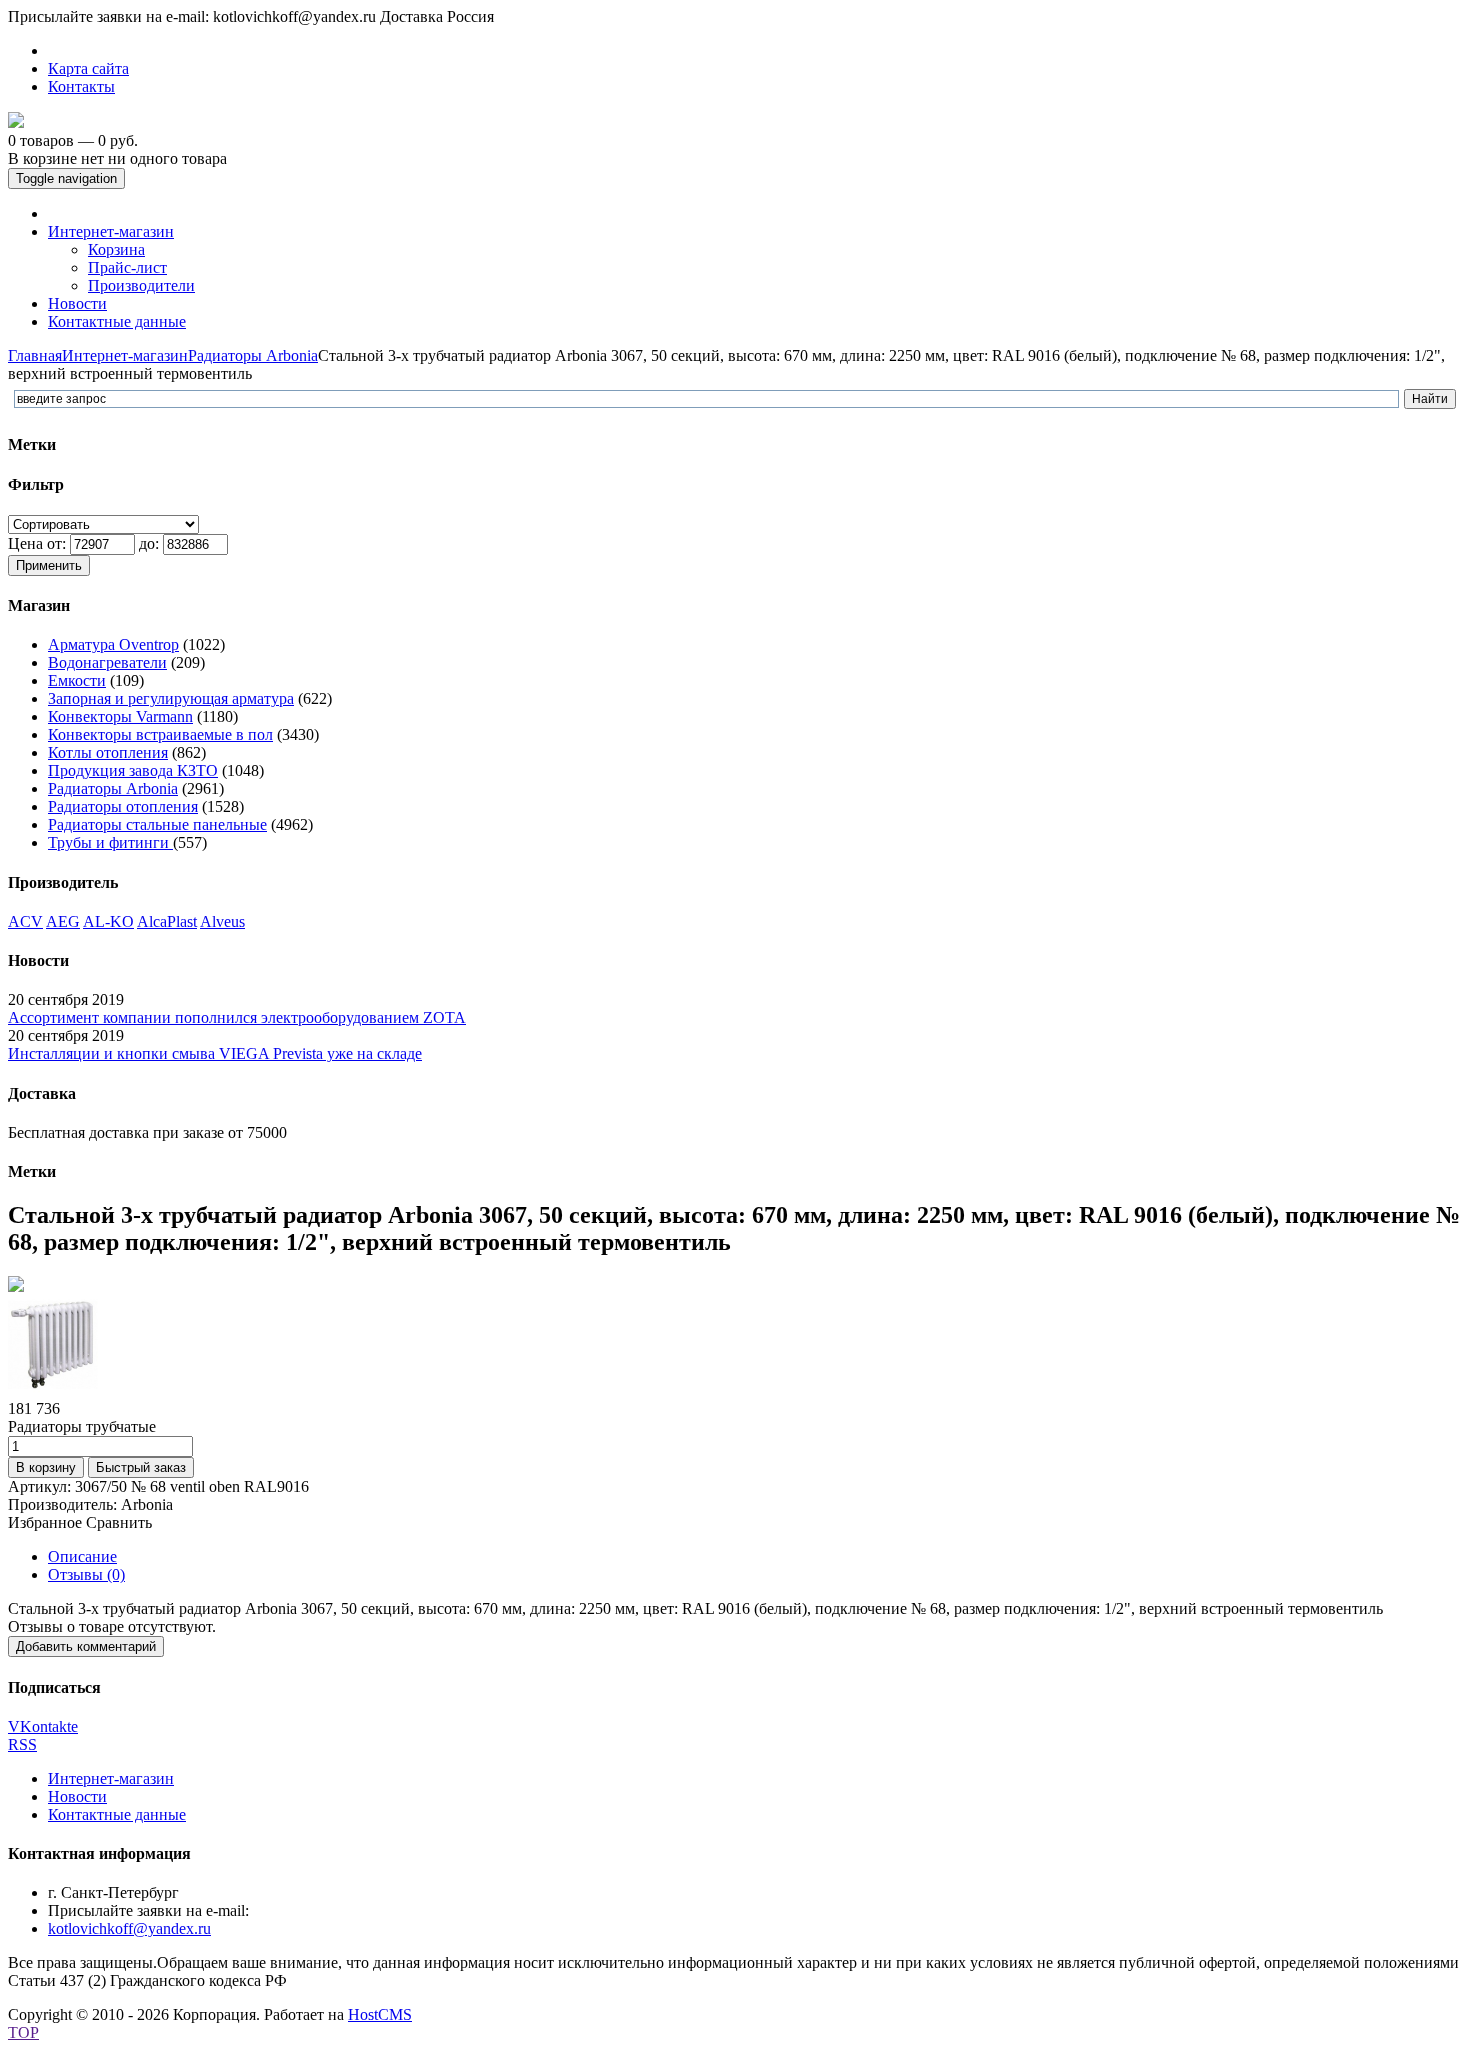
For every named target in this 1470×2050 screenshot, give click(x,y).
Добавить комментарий (86, 1646)
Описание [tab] (82, 1556)
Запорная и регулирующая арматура (171, 698)
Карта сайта (88, 68)
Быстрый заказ (141, 1467)
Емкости (77, 680)
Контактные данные (117, 1814)
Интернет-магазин (125, 355)
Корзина (116, 249)
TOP (23, 2032)
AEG (63, 921)
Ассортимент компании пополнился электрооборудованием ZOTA (237, 1017)
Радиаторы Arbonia (253, 355)
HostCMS (380, 2014)
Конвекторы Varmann (120, 716)
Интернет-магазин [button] (111, 231)
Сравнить (119, 1522)
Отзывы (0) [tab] (86, 1574)
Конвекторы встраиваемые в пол (160, 734)
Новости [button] (77, 303)
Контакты (81, 86)
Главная (35, 355)
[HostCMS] (16, 122)
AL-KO (108, 921)
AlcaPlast (167, 921)
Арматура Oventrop (113, 644)
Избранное (45, 1522)
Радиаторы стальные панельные (157, 824)
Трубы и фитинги (110, 842)
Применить (49, 565)
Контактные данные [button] (117, 321)
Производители (141, 285)
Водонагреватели (107, 662)
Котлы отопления (108, 752)
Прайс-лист (127, 267)
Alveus (222, 921)
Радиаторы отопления (123, 806)
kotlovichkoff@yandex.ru (129, 1928)
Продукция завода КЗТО (133, 770)
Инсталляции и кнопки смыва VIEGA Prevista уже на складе (215, 1053)
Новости (77, 1796)
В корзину (46, 1467)
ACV (25, 921)
